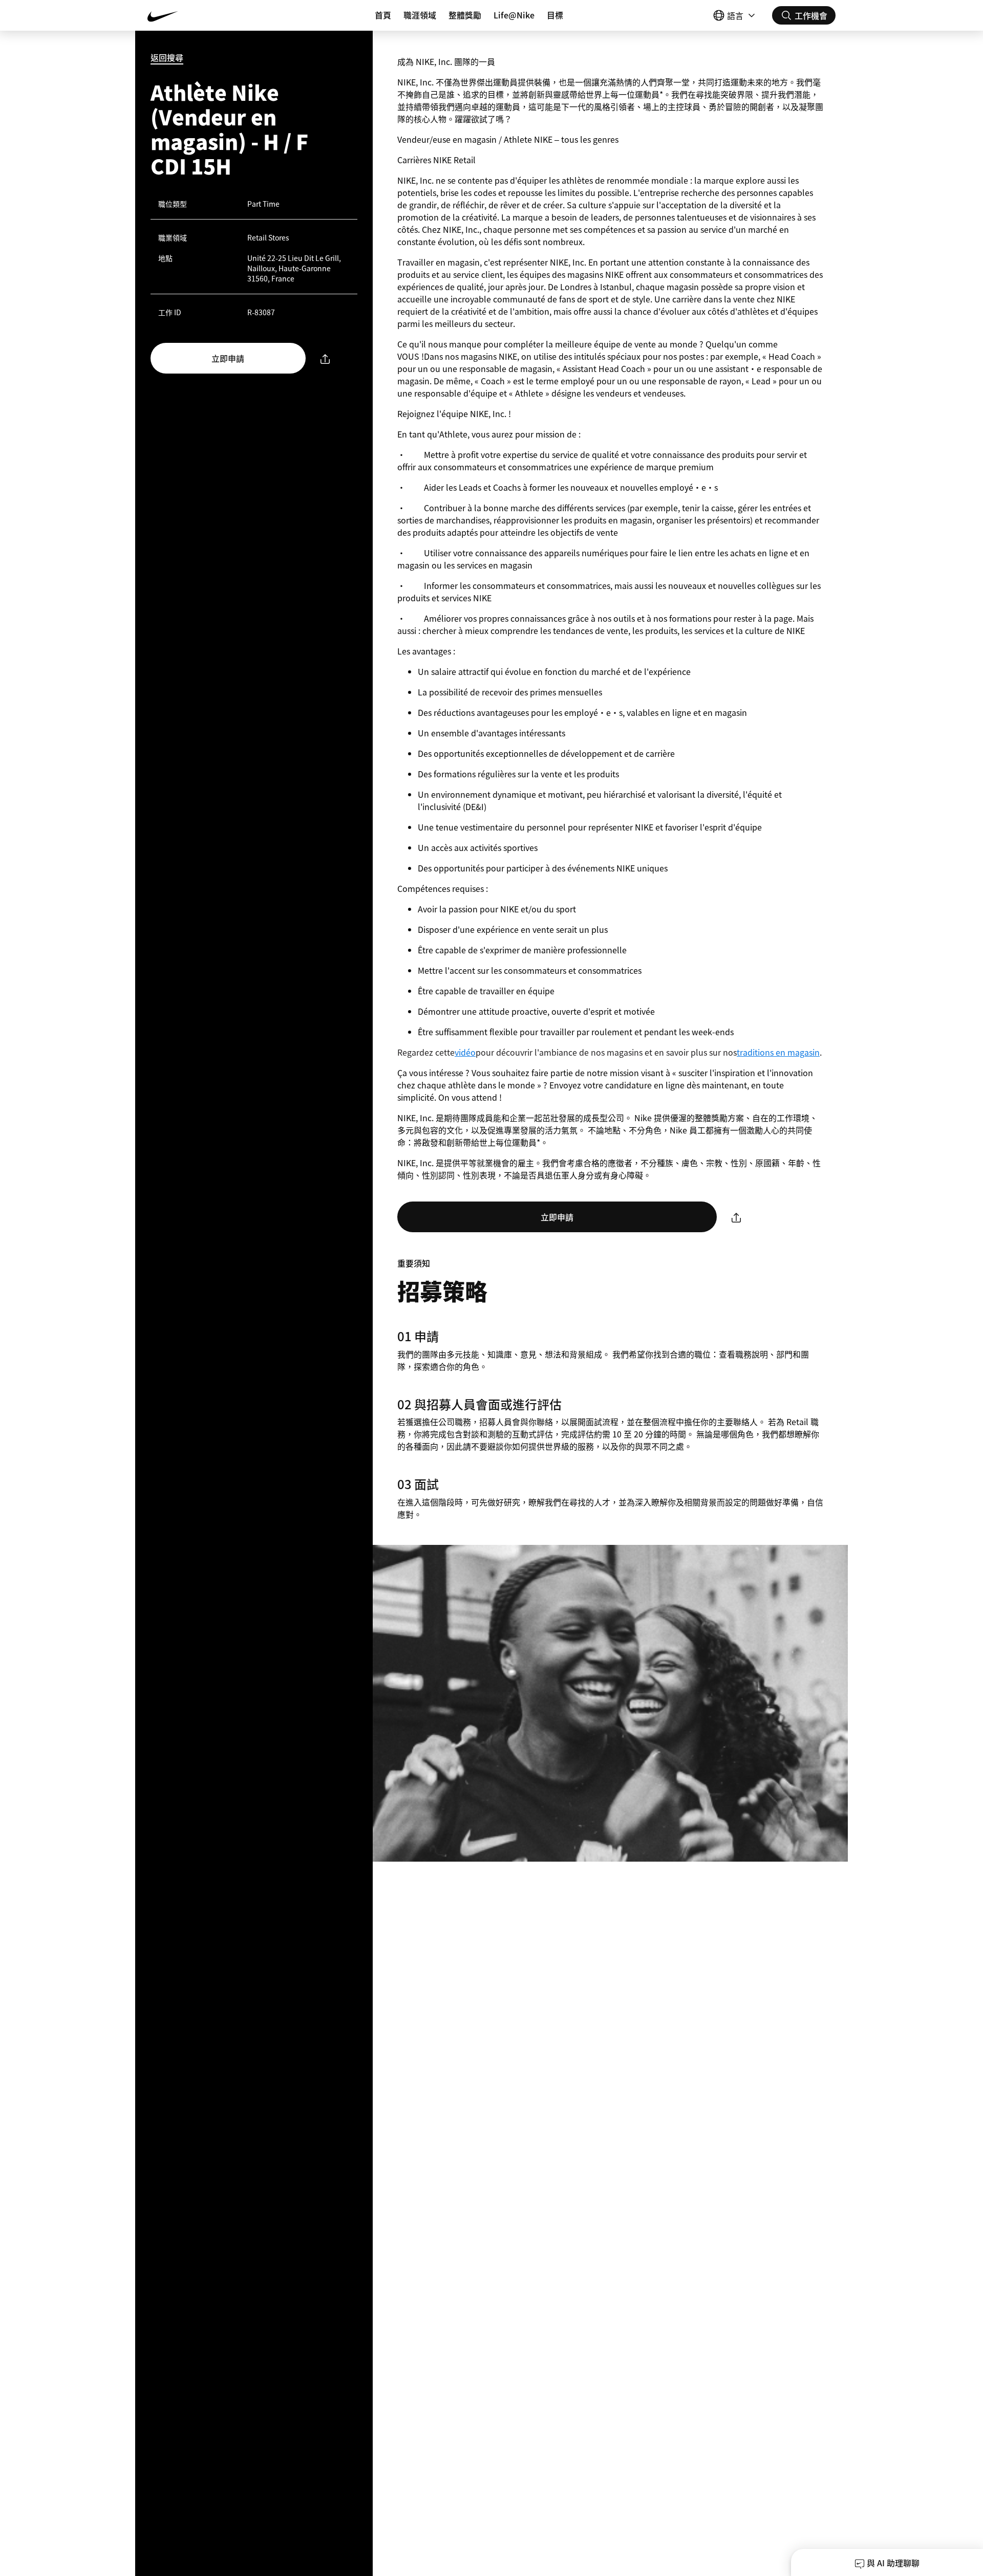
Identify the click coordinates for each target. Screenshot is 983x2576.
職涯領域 (420, 15)
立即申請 (228, 358)
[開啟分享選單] (325, 358)
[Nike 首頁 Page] (205, 15)
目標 (555, 15)
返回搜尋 (167, 57)
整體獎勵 (465, 15)
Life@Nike (514, 15)
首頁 (383, 15)
